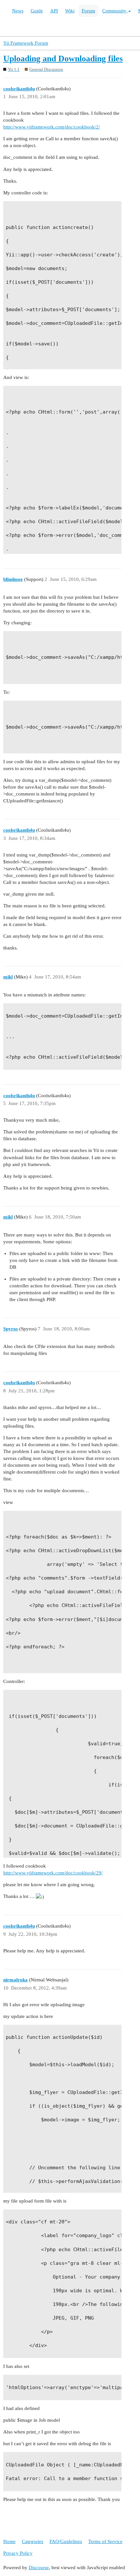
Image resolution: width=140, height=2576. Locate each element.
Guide (37, 11)
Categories (33, 2541)
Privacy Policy (18, 2553)
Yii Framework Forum (26, 43)
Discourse (39, 2568)
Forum (88, 11)
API (54, 11)
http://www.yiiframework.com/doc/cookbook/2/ (52, 127)
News (18, 11)
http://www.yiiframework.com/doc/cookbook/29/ (53, 1873)
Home (9, 2541)
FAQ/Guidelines (66, 2541)
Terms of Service (105, 2541)
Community (115, 11)
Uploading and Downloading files (63, 59)
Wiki (70, 11)
